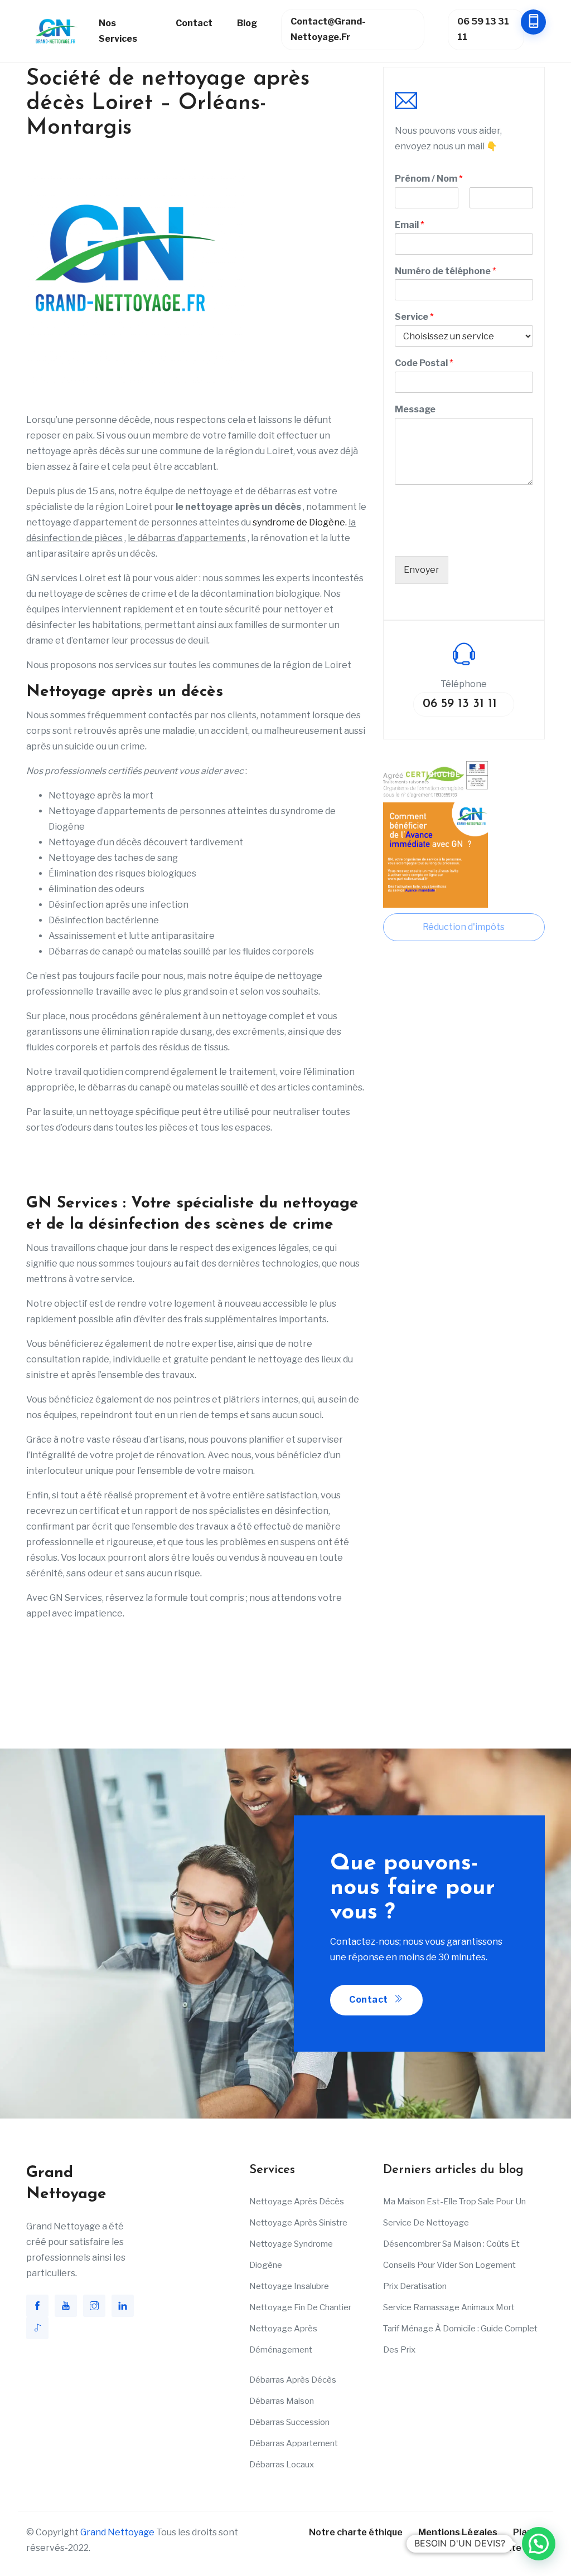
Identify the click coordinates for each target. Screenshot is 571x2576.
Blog (247, 23)
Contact (194, 23)
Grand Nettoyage (117, 2532)
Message (415, 409)
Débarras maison (282, 2401)
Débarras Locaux (282, 2465)
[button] (539, 2544)
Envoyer (422, 570)
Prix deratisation (415, 2286)
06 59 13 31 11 (483, 29)
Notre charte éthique (356, 2532)
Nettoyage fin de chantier (300, 2307)
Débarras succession (289, 2422)
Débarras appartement (294, 2443)
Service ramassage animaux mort (449, 2307)
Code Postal (424, 363)
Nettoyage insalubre (289, 2286)
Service (414, 317)
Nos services (118, 31)
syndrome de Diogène (298, 522)
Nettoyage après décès (297, 2202)
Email (410, 225)
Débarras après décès (293, 2380)
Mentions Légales (458, 2532)
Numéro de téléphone (446, 271)
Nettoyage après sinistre (298, 2223)
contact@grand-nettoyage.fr (328, 29)
